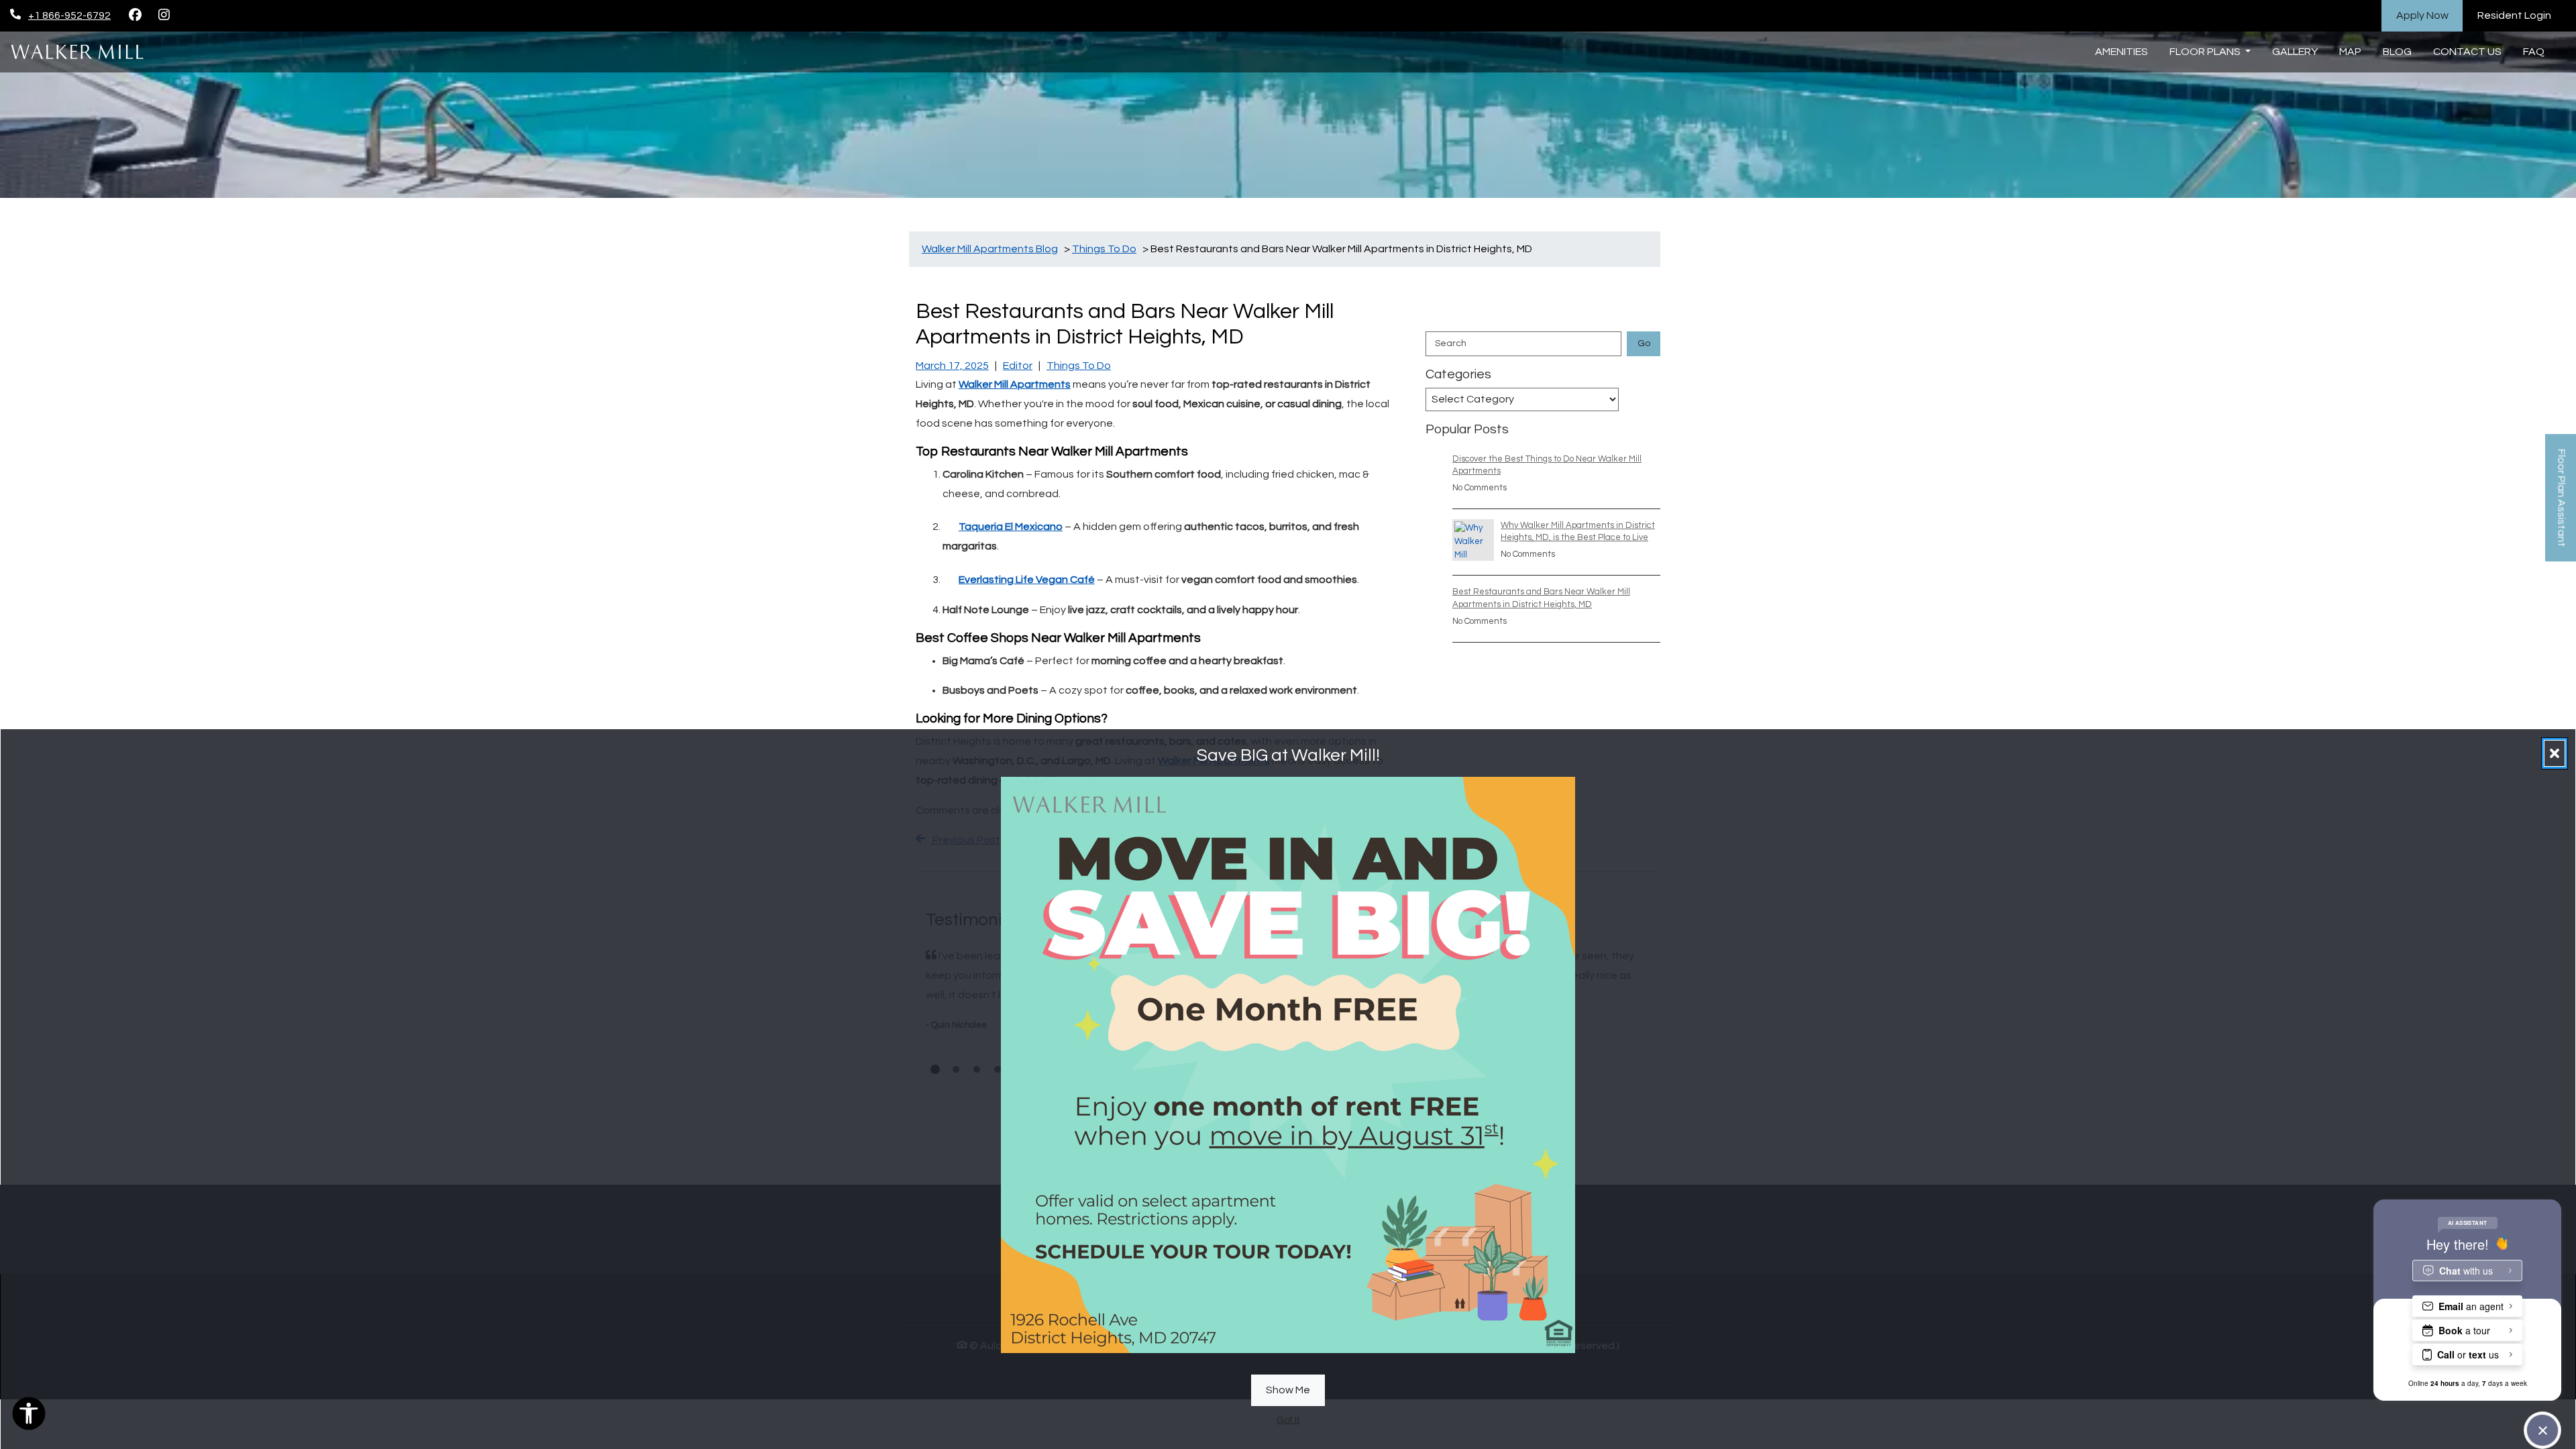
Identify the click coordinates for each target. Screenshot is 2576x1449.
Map (2350, 52)
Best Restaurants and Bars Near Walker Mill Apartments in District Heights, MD (1541, 598)
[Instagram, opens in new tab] (164, 15)
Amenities (2122, 52)
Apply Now (2430, 15)
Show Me (1288, 1389)
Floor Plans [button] (2206, 52)
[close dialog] (2555, 753)
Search (1451, 343)
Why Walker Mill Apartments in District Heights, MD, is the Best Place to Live (1578, 531)
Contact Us (2467, 52)
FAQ (2534, 52)
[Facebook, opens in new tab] (135, 15)
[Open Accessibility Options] (29, 1417)
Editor (1018, 366)
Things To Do (1079, 366)
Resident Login (2522, 15)
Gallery (2295, 52)
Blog (2397, 52)
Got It (1288, 1420)
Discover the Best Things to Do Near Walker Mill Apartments (1547, 465)
